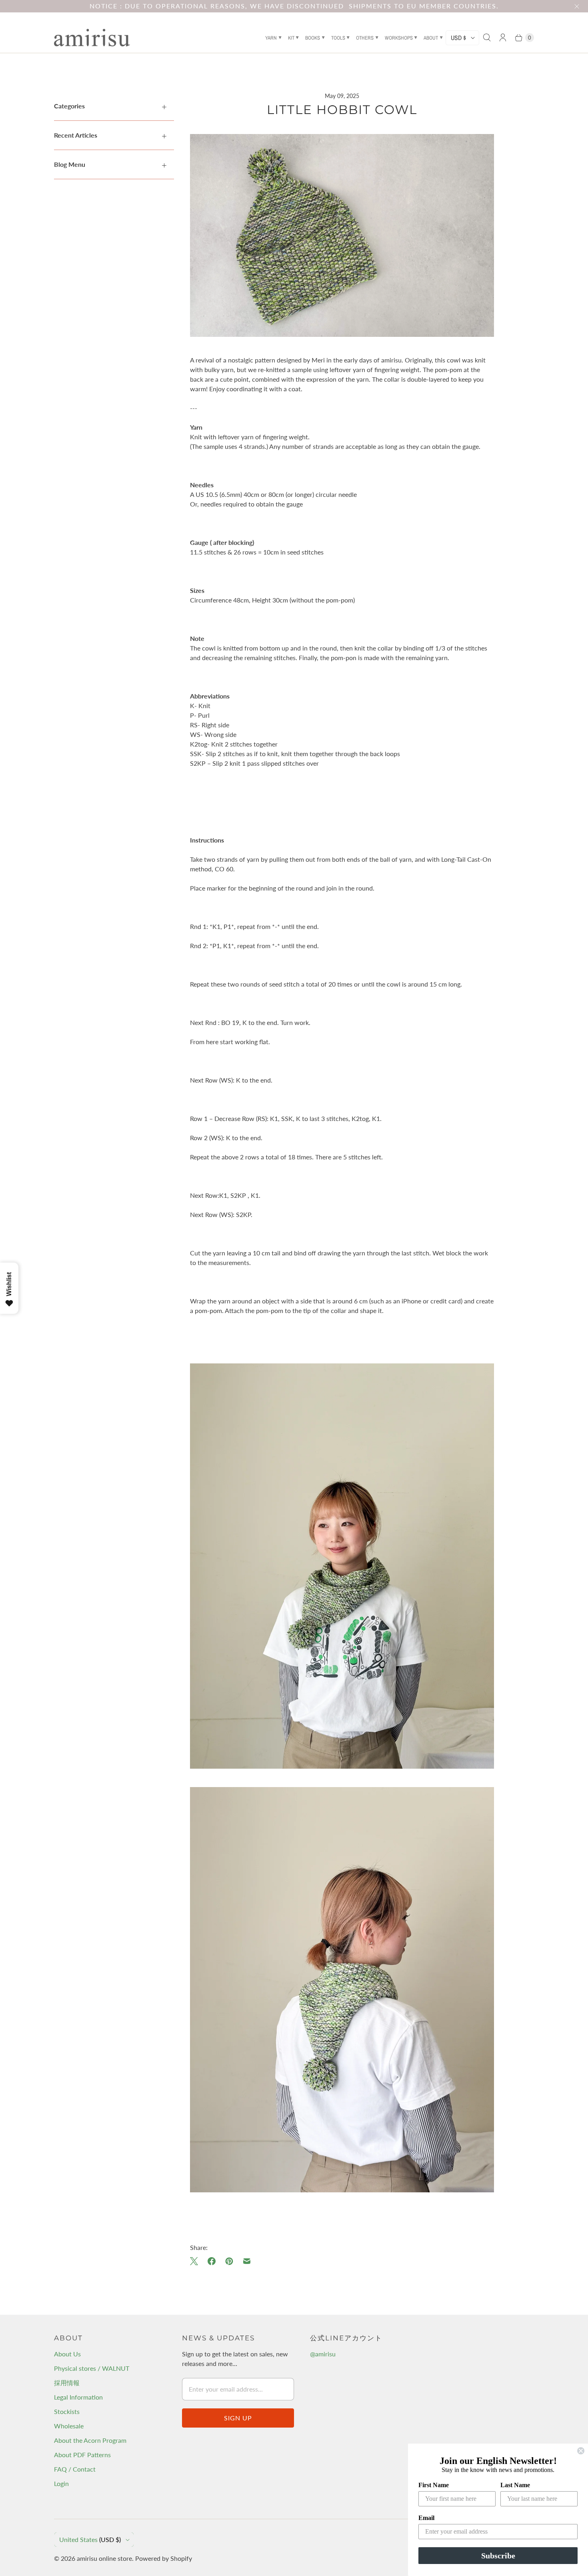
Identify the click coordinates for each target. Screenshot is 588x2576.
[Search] (487, 38)
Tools (338, 38)
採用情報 (67, 2383)
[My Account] (503, 38)
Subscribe (498, 2556)
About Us (67, 2354)
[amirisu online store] (92, 38)
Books (313, 38)
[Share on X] (196, 2261)
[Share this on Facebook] (212, 2261)
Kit (291, 38)
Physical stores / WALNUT (92, 2368)
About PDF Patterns (82, 2455)
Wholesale (69, 2426)
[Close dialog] (581, 2451)
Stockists (67, 2411)
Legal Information (78, 2397)
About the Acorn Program (90, 2440)
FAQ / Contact (75, 2469)
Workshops (399, 38)
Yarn (271, 38)
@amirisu (323, 2354)
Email (426, 2518)
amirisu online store (104, 2558)
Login (61, 2483)
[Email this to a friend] (247, 2261)
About (431, 38)
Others (365, 38)
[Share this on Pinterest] (229, 2261)
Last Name (515, 2485)
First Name (434, 2485)
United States (90, 2539)
